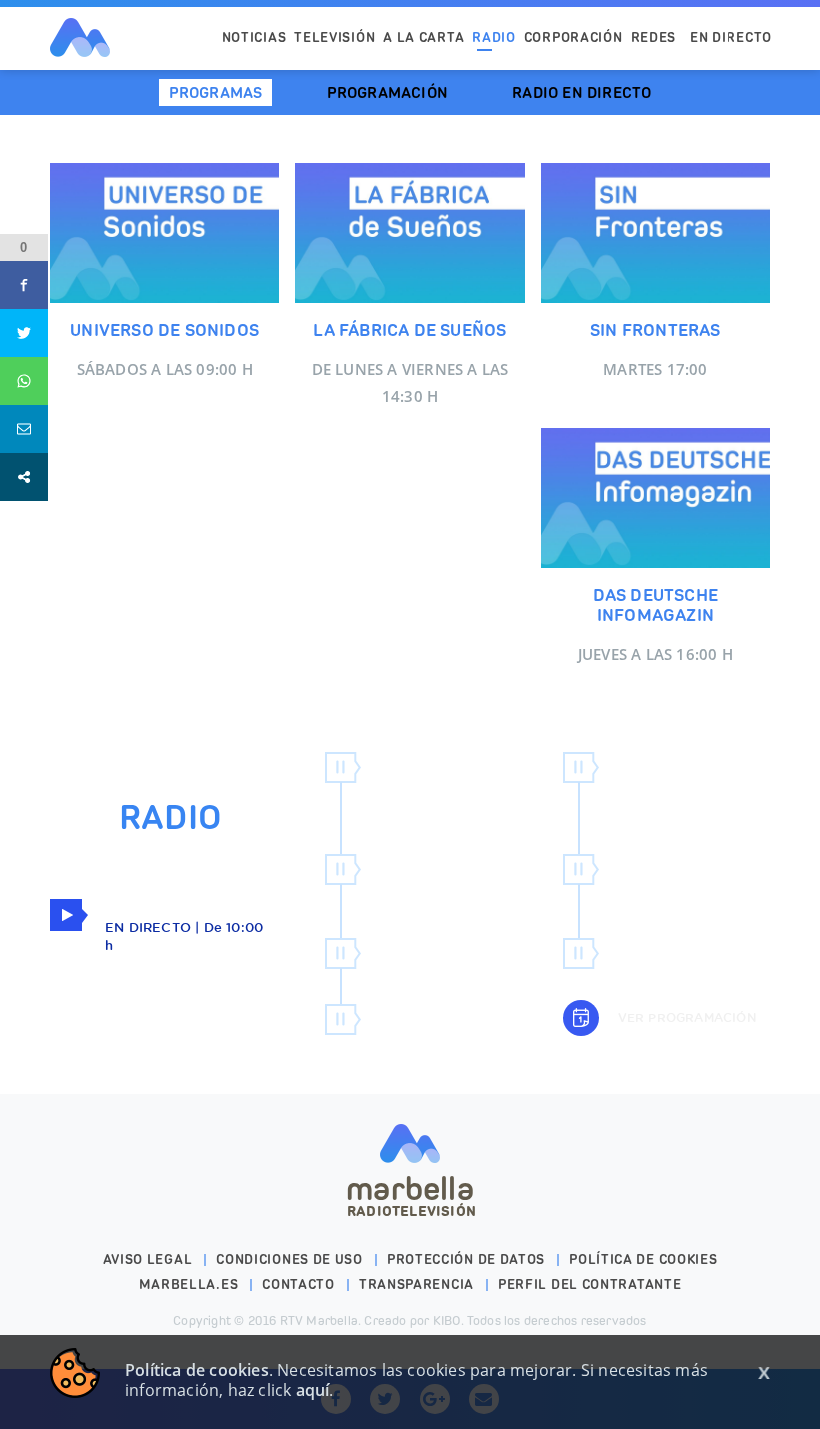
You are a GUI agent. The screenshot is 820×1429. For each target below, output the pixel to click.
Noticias (254, 37)
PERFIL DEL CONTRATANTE (589, 1284)
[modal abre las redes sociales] (24, 477)
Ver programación (685, 1018)
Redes (654, 37)
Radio (494, 37)
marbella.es (189, 1284)
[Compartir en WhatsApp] (24, 381)
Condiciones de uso (289, 1259)
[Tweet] (24, 333)
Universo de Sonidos (164, 330)
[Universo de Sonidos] (164, 233)
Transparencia (416, 1284)
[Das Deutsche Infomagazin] (655, 498)
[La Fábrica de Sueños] (409, 233)
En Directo (731, 37)
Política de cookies (643, 1259)
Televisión (334, 37)
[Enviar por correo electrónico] (24, 429)
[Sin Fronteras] (655, 233)
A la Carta (423, 37)
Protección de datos (466, 1259)
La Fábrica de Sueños (409, 330)
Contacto (298, 1284)
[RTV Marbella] (80, 37)
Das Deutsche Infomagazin (655, 605)
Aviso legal (148, 1259)
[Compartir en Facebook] (24, 285)
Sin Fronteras (655, 330)
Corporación (573, 37)
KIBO (447, 1320)
